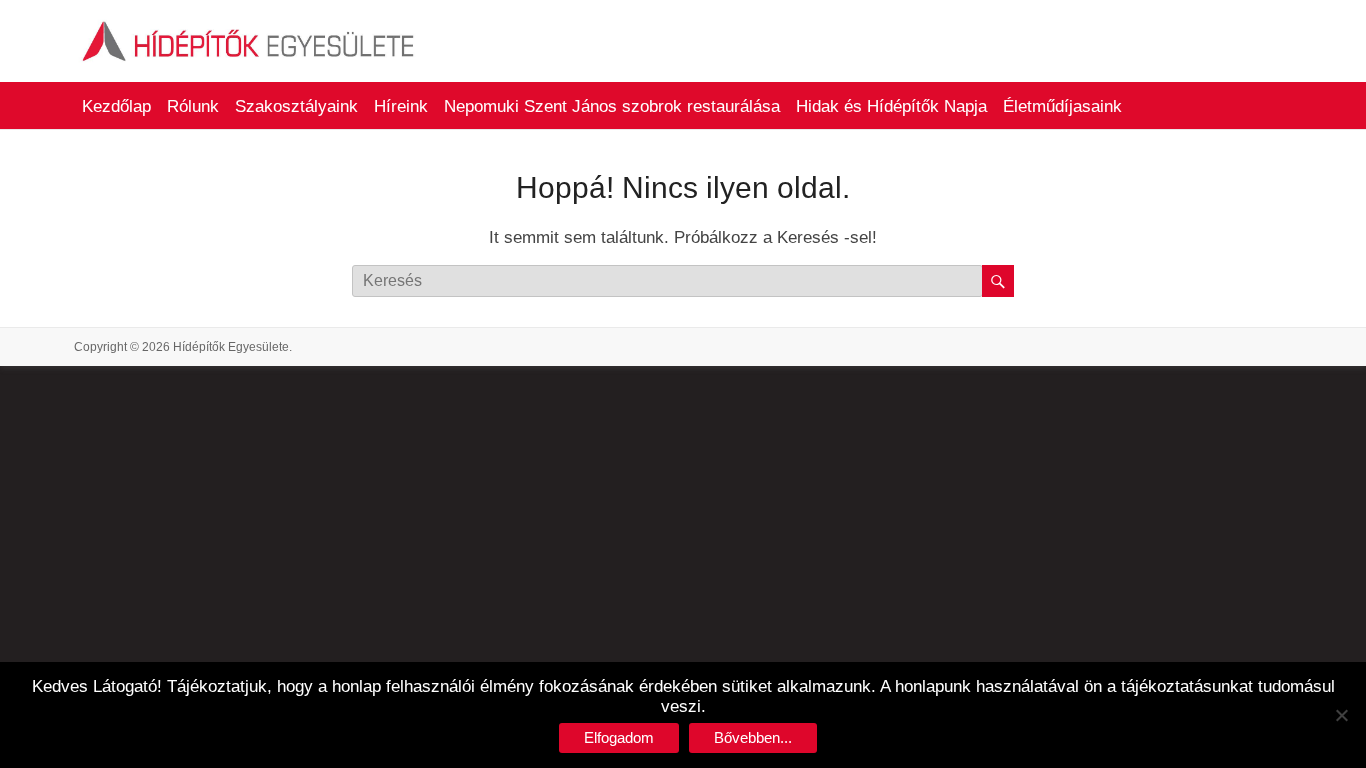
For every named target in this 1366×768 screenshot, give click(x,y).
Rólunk (193, 106)
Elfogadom (619, 737)
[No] (1341, 715)
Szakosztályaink (296, 106)
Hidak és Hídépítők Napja (891, 106)
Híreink (401, 106)
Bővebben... (753, 737)
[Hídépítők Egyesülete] (249, 24)
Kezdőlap (116, 106)
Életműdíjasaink (1062, 106)
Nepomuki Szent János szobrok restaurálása (612, 106)
